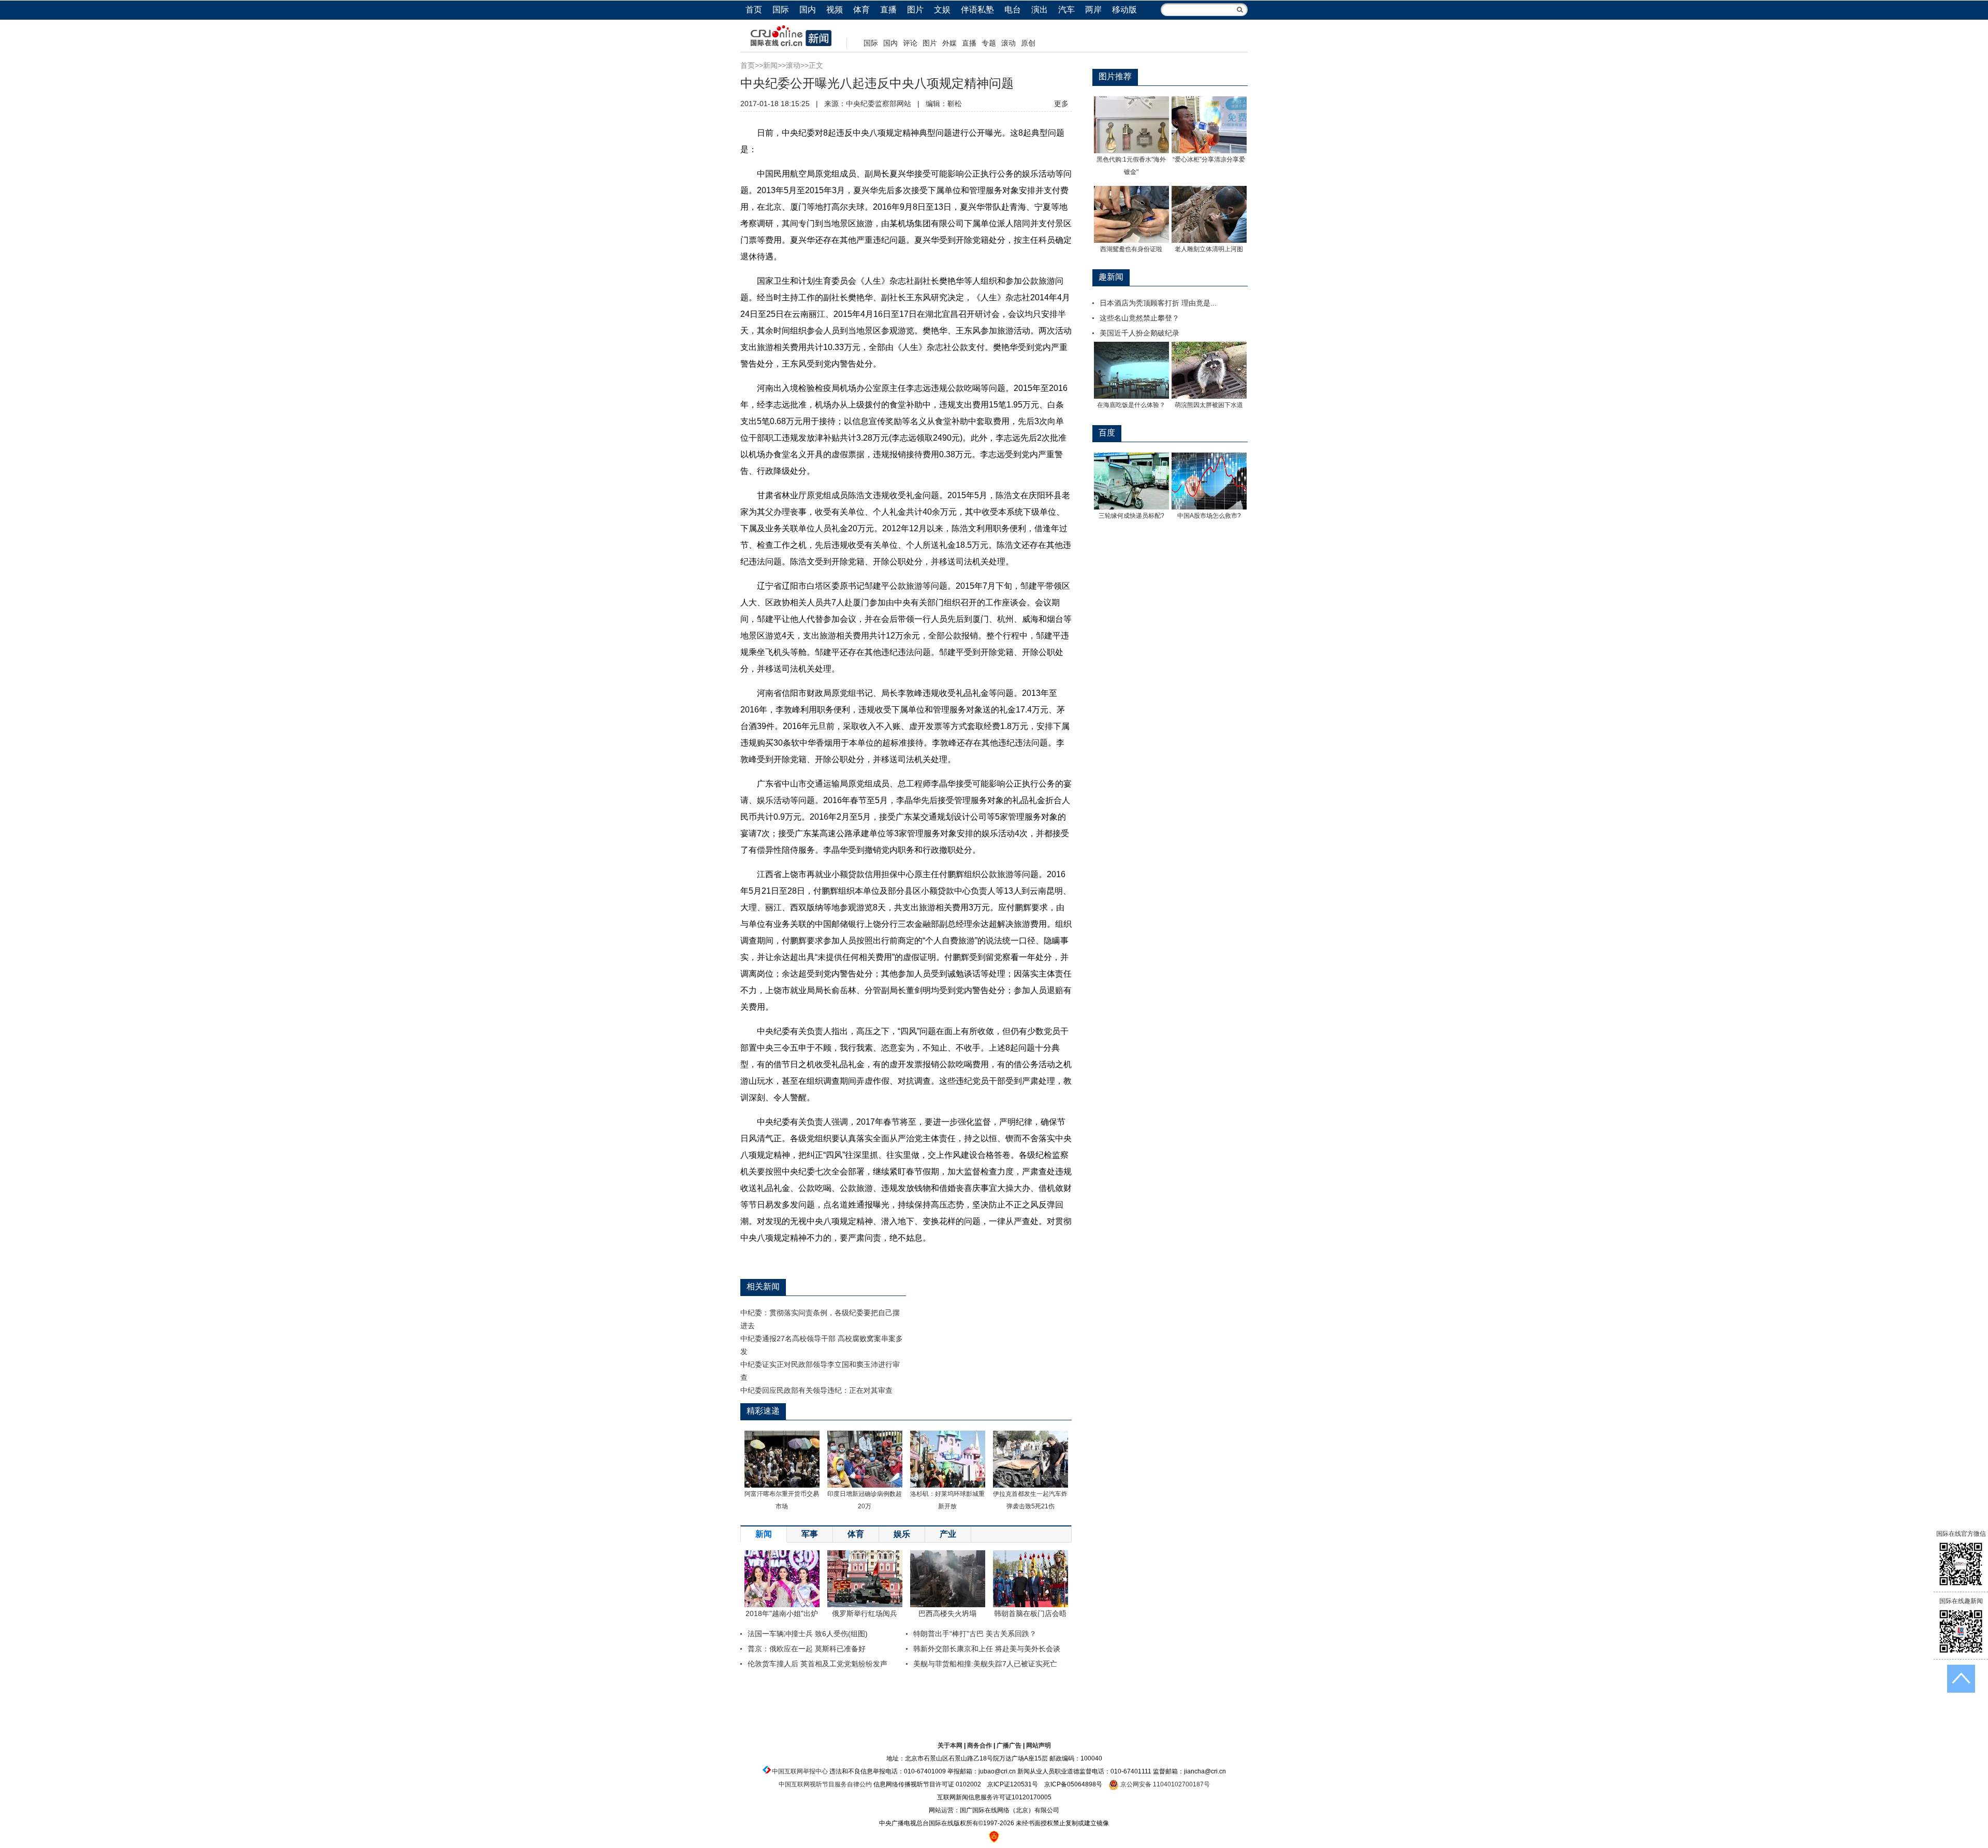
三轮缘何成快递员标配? (1131, 516)
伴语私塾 (977, 10)
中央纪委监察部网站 (879, 104)
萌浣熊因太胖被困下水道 (1209, 405)
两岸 (1093, 10)
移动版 (1124, 10)
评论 (910, 43)
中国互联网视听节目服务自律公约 (825, 1784)
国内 (808, 10)
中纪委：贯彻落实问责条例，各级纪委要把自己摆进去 (820, 1319)
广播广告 (1009, 1745)
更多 (1061, 104)
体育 (861, 10)
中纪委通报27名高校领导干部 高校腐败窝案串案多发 (822, 1345)
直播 (888, 10)
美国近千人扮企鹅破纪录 (1139, 333)
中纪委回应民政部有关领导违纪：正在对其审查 (816, 1390)
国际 (781, 10)
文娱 (942, 10)
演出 (1040, 10)
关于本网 (950, 1745)
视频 (835, 10)
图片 (915, 10)
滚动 (1008, 43)
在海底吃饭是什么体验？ (1131, 405)
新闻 (770, 65)
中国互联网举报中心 (800, 1771)
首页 (754, 10)
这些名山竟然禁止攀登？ (1139, 318)
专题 (989, 43)
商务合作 (980, 1745)
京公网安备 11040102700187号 (1164, 1784)
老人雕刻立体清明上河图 (1209, 249)
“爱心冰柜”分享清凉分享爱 (1209, 159)
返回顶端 (1961, 1679)
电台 (1013, 10)
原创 (1028, 43)
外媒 (949, 43)
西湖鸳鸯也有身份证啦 (1131, 249)
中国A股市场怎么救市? (1209, 516)
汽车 (1066, 10)
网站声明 (1039, 1745)
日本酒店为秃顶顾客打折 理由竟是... (1158, 303)
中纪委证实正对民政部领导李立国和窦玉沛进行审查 (820, 1371)
